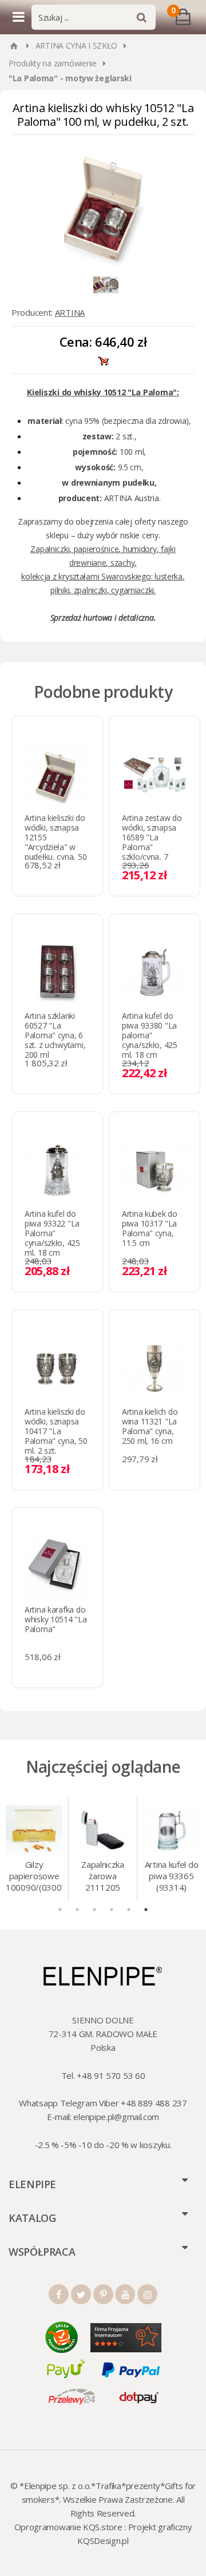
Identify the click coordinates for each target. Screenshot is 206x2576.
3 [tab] (94, 1910)
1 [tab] (60, 1910)
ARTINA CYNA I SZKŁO (76, 45)
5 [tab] (129, 1910)
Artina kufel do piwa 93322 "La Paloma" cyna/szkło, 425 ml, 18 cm (52, 1233)
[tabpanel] (34, 1849)
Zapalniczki (50, 549)
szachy (122, 563)
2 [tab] (77, 1910)
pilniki (60, 590)
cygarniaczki (132, 590)
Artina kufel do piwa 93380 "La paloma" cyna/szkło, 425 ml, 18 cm (150, 1035)
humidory (140, 549)
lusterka (169, 576)
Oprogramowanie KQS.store (68, 2527)
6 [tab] (146, 1910)
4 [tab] (112, 1910)
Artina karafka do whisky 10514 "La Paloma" (56, 1619)
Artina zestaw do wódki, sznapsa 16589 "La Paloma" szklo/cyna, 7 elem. (152, 842)
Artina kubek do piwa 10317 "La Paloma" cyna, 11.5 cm (150, 1228)
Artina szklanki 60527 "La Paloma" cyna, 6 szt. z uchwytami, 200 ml (55, 1035)
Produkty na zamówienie (53, 63)
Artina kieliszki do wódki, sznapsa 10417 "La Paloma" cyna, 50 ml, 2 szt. (56, 1431)
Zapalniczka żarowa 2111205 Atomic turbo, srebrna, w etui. (103, 1877)
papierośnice (96, 549)
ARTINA (70, 312)
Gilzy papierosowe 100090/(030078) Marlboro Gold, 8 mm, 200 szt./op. (34, 1877)
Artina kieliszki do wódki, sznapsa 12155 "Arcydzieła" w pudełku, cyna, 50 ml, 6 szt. (56, 842)
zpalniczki (90, 590)
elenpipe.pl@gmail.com (116, 2117)
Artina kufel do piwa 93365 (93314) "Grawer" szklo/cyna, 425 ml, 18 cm (172, 1877)
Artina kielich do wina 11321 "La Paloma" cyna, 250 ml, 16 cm (150, 1426)
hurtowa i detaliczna (118, 618)
